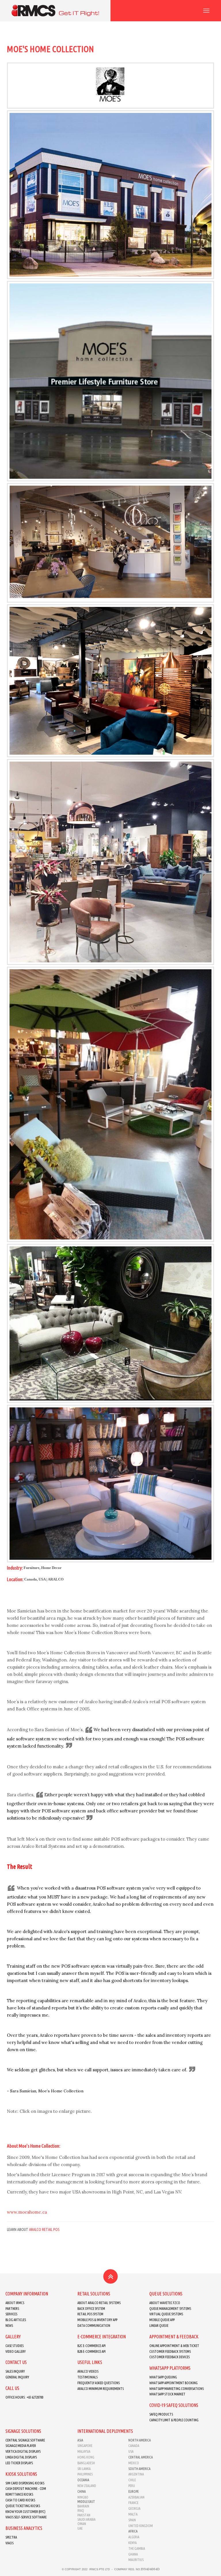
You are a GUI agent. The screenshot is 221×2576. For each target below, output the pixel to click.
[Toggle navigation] (206, 11)
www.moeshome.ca (27, 2212)
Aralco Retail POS (44, 2229)
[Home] (55, 11)
